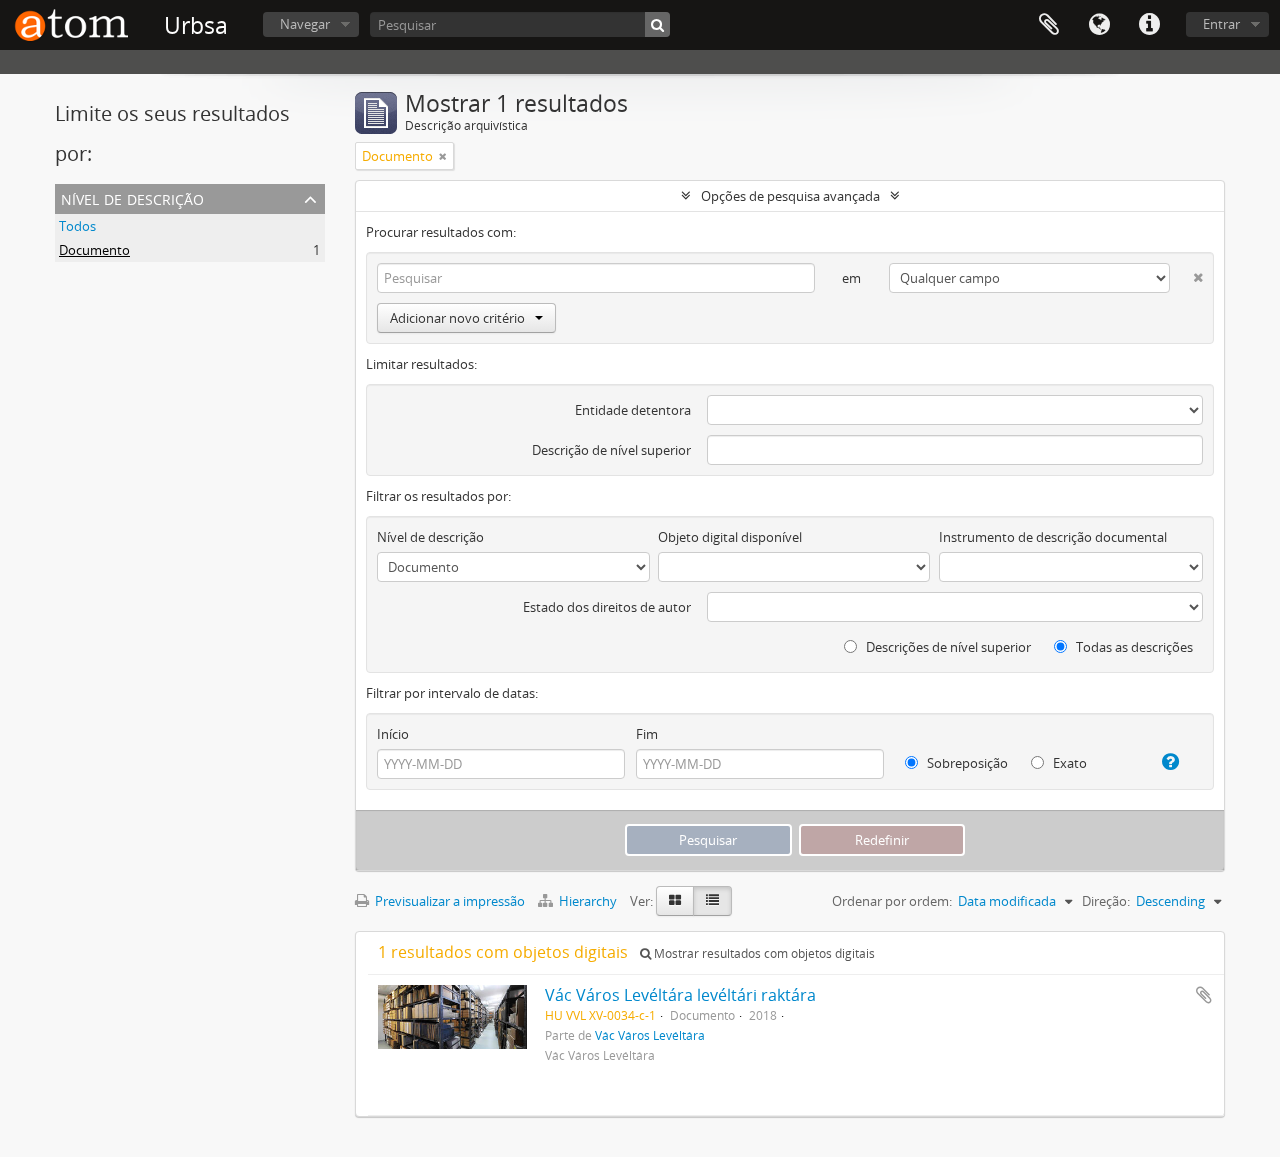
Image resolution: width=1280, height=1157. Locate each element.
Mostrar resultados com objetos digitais (763, 953)
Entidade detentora (633, 410)
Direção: (1106, 901)
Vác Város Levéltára (650, 1035)
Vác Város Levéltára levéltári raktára (680, 995)
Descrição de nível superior (611, 450)
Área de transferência (1049, 25)
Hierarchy (588, 901)
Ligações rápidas (1149, 25)
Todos (77, 226)
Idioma (1099, 25)
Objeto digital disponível (730, 537)
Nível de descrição (132, 197)
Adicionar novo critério (457, 318)
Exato (1068, 763)
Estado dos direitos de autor (607, 607)
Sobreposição (966, 763)
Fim (647, 734)
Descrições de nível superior (947, 647)
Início (393, 734)
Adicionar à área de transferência (1204, 995)
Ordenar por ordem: (892, 901)
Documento (94, 250)
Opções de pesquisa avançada (790, 196)
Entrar (1221, 24)
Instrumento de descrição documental (1053, 537)
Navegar (305, 24)
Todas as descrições (1133, 647)
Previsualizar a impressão (448, 901)
